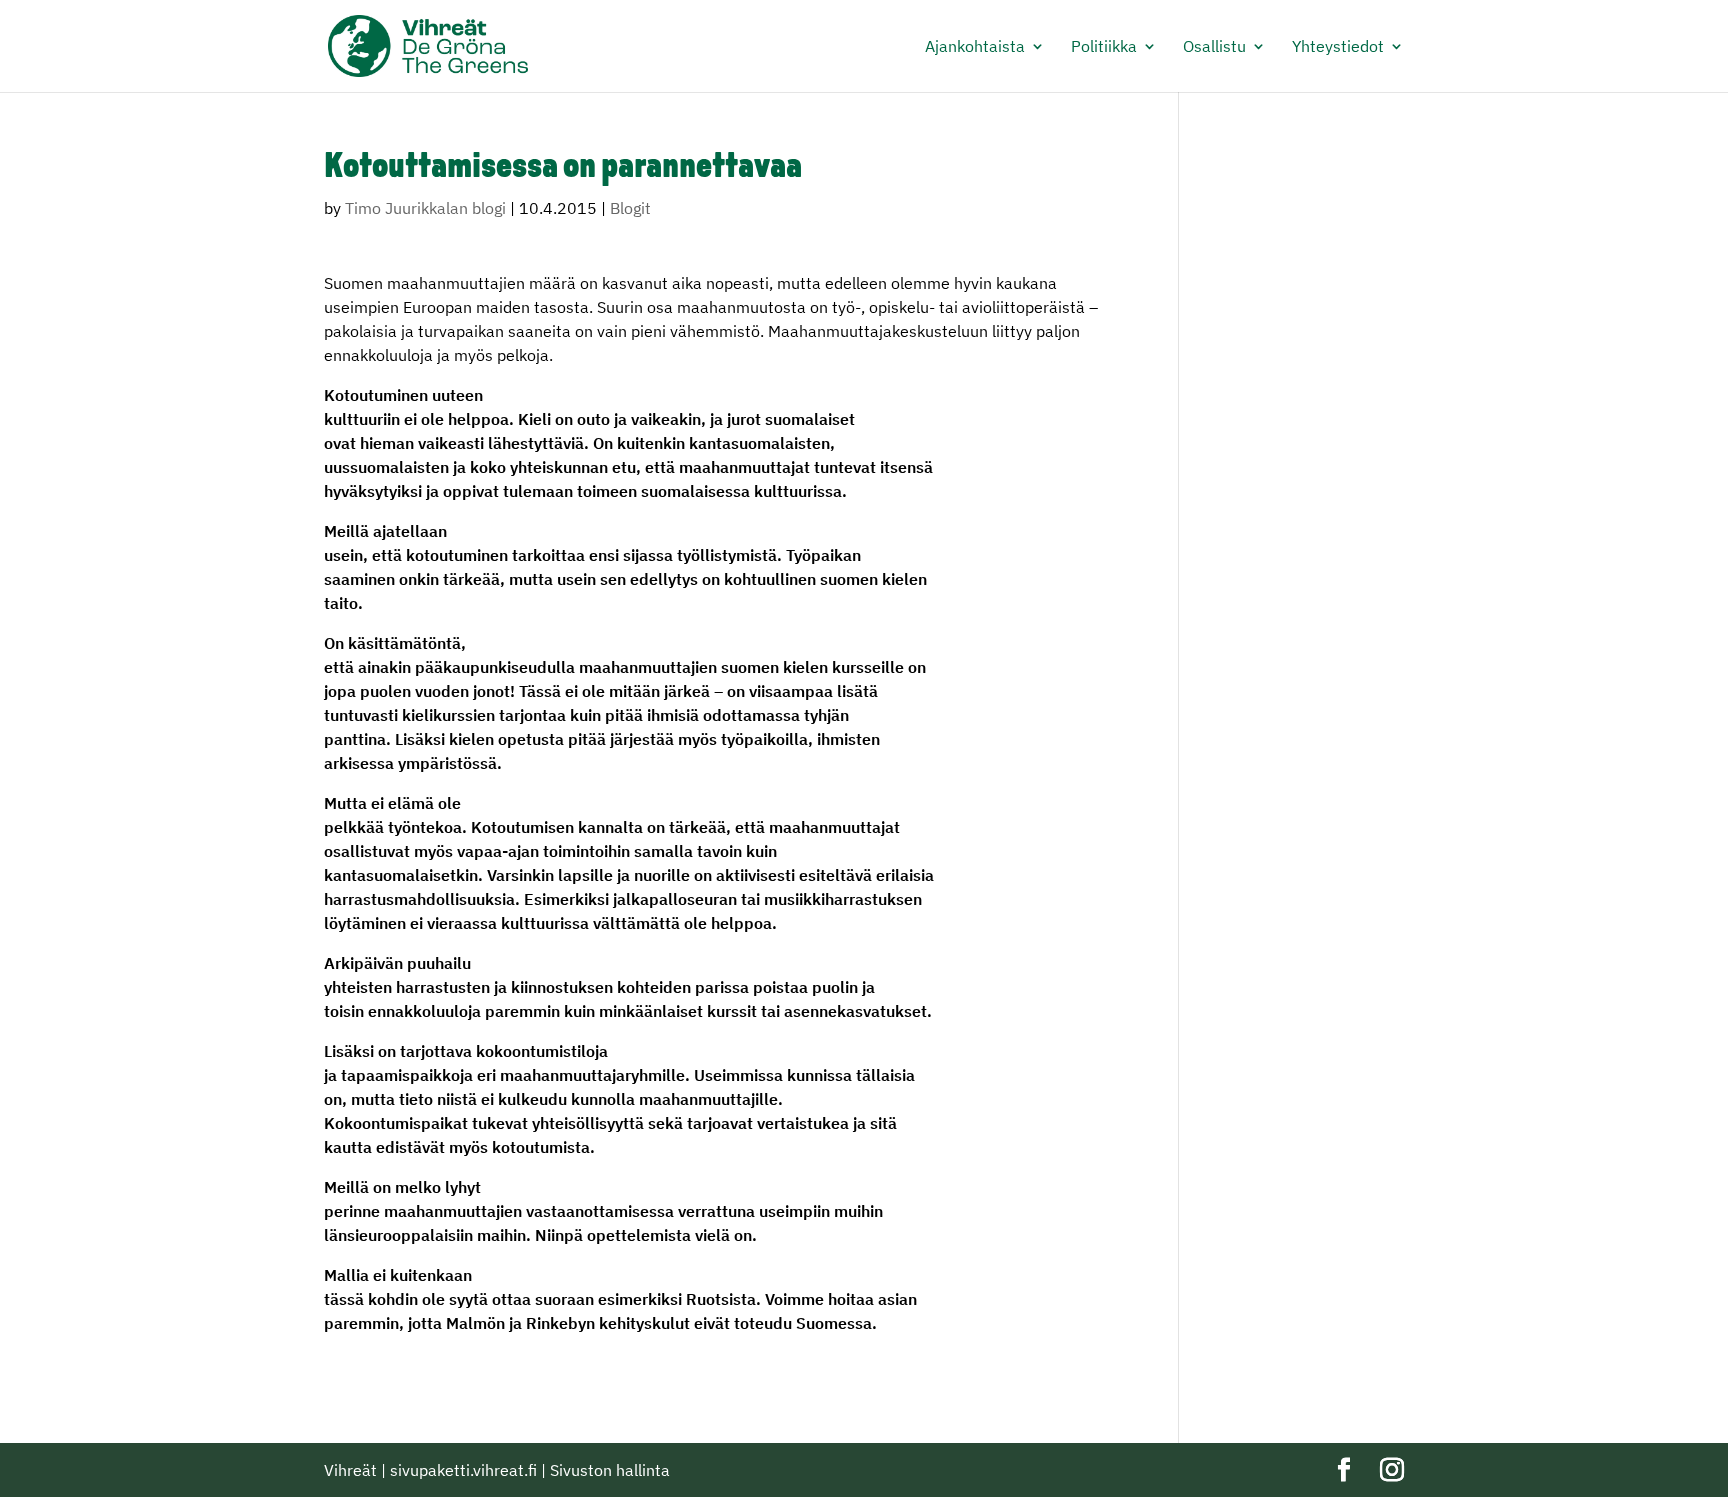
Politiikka (1104, 47)
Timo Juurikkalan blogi (425, 208)
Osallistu (1214, 47)
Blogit (630, 208)
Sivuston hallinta (610, 1470)
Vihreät (350, 1470)
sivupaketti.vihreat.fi (463, 1470)
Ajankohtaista (975, 47)
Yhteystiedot (1338, 47)
